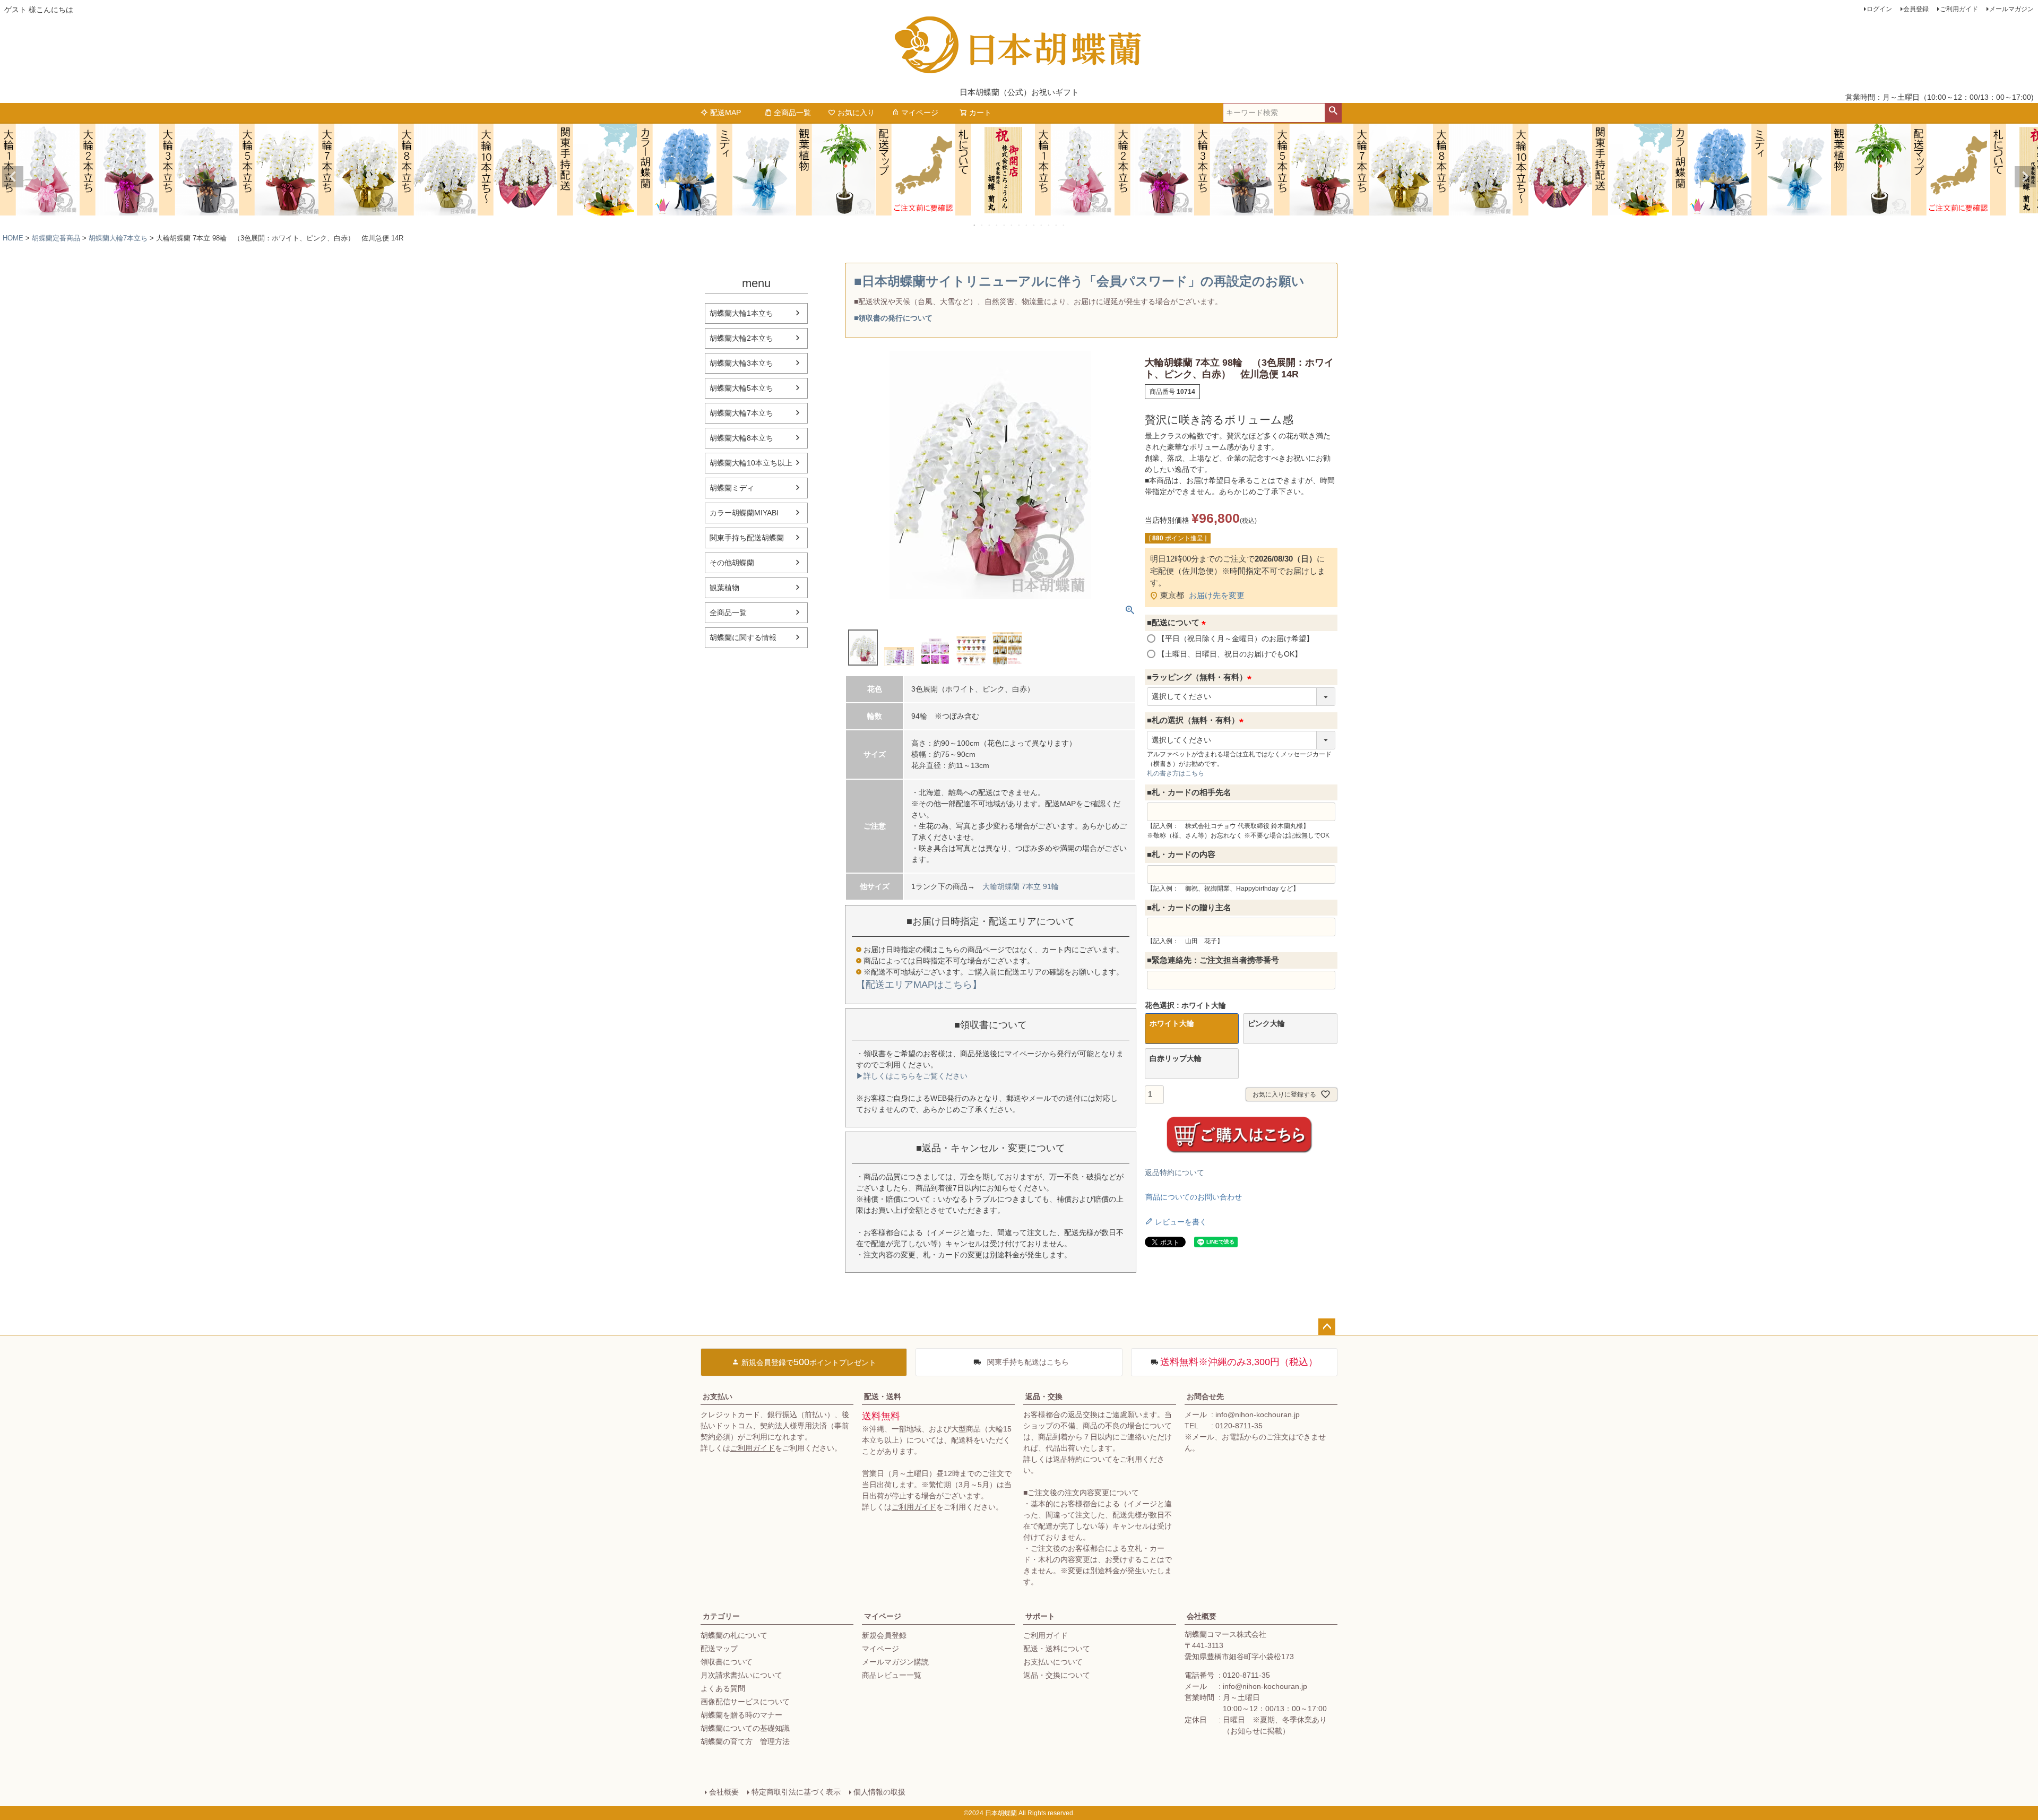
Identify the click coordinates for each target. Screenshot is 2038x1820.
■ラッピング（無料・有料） (1201, 677)
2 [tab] (982, 225)
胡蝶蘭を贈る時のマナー (741, 1715)
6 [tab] (1012, 225)
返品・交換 (1044, 1396)
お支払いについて (1053, 1662)
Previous (13, 177)
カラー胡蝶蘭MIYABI (744, 513)
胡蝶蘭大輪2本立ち (741, 338)
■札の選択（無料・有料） (1197, 720)
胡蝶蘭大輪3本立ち (741, 363)
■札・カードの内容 (1181, 854)
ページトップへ (1327, 1327)
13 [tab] (1064, 225)
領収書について (727, 1662)
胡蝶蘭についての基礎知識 (745, 1728)
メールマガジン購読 (895, 1662)
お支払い (718, 1396)
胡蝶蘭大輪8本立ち (741, 438)
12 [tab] (1057, 225)
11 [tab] (1049, 225)
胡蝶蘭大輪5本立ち (741, 388)
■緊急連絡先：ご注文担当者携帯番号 (1213, 960)
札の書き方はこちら (1176, 773)
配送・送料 (883, 1396)
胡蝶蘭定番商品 (56, 238)
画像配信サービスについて (745, 1702)
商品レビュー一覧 (892, 1675)
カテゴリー (721, 1616)
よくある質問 (723, 1688)
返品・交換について (1057, 1675)
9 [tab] (1034, 225)
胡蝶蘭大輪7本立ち (118, 238)
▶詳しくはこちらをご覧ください (912, 1076)
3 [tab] (990, 225)
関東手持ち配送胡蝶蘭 (747, 538)
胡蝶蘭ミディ (732, 488)
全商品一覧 (792, 113)
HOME (13, 238)
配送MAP (726, 113)
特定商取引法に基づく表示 (796, 1792)
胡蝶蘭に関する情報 (743, 637)
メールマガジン (2011, 9)
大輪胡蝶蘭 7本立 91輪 (1021, 886)
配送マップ (719, 1649)
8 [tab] (1027, 225)
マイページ (920, 113)
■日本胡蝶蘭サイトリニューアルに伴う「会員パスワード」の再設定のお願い (1079, 281)
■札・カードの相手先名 (1189, 792)
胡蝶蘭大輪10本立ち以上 (751, 463)
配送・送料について (1057, 1649)
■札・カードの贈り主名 (1189, 907)
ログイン (1879, 9)
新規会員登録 (884, 1635)
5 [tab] (1005, 225)
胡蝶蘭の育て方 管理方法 (745, 1741)
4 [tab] (997, 225)
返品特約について (1175, 1172)
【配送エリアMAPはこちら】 (919, 985)
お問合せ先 (1205, 1396)
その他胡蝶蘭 (732, 563)
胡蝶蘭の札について (734, 1635)
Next (2025, 177)
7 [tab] (1020, 225)
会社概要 (1202, 1616)
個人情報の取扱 (879, 1792)
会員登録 (1916, 9)
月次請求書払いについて (741, 1675)
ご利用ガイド (1959, 9)
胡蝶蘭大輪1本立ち (741, 313)
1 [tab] (975, 225)
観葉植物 (724, 588)
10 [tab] (1042, 225)
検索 (1333, 111)
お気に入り (856, 113)
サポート (1040, 1616)
